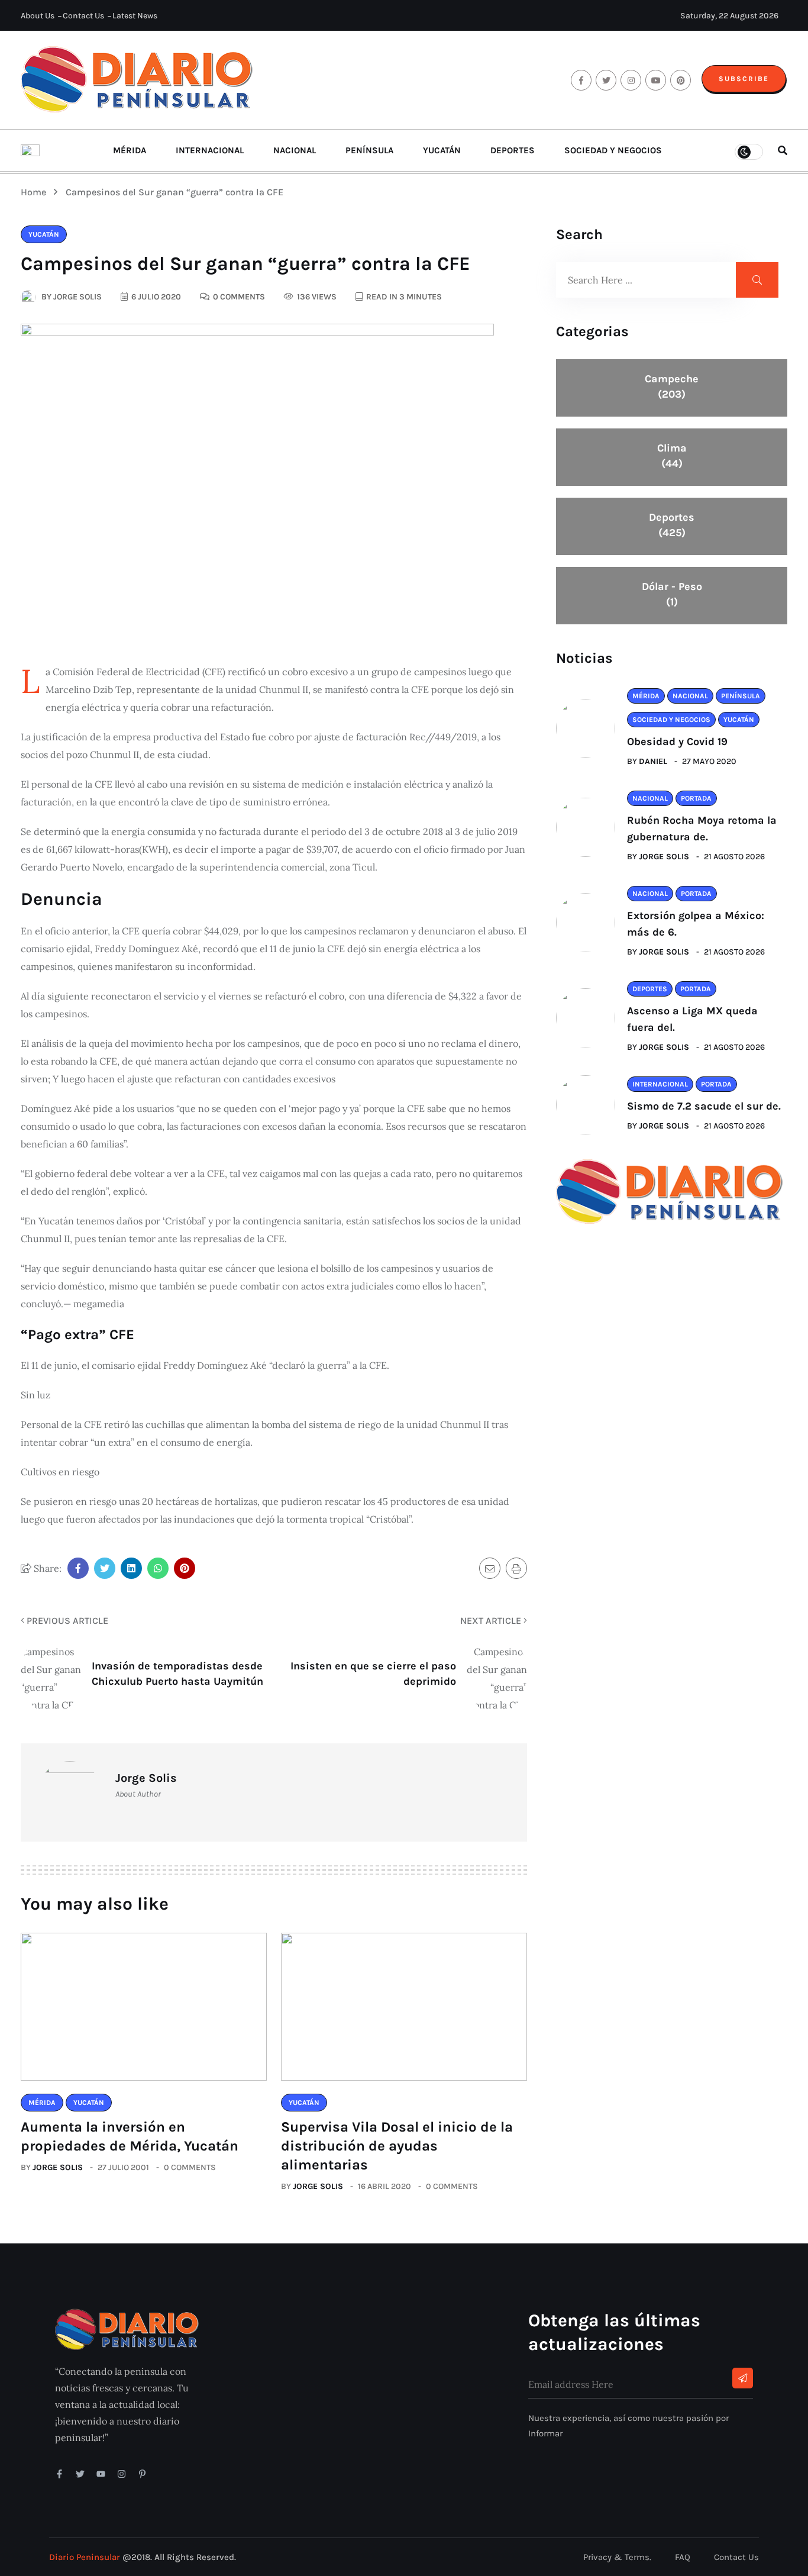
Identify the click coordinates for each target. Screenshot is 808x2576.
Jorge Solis (58, 2167)
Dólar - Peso (672, 594)
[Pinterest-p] (142, 2474)
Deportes (513, 150)
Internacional (210, 150)
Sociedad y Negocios (613, 150)
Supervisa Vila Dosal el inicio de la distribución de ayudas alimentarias (397, 2146)
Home (36, 192)
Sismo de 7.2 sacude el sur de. (704, 1106)
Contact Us (83, 16)
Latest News (135, 16)
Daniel (653, 761)
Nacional (295, 150)
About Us (38, 16)
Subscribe (744, 79)
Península (369, 150)
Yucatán (442, 150)
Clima (672, 456)
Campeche (672, 386)
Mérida (130, 150)
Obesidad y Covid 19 (677, 741)
